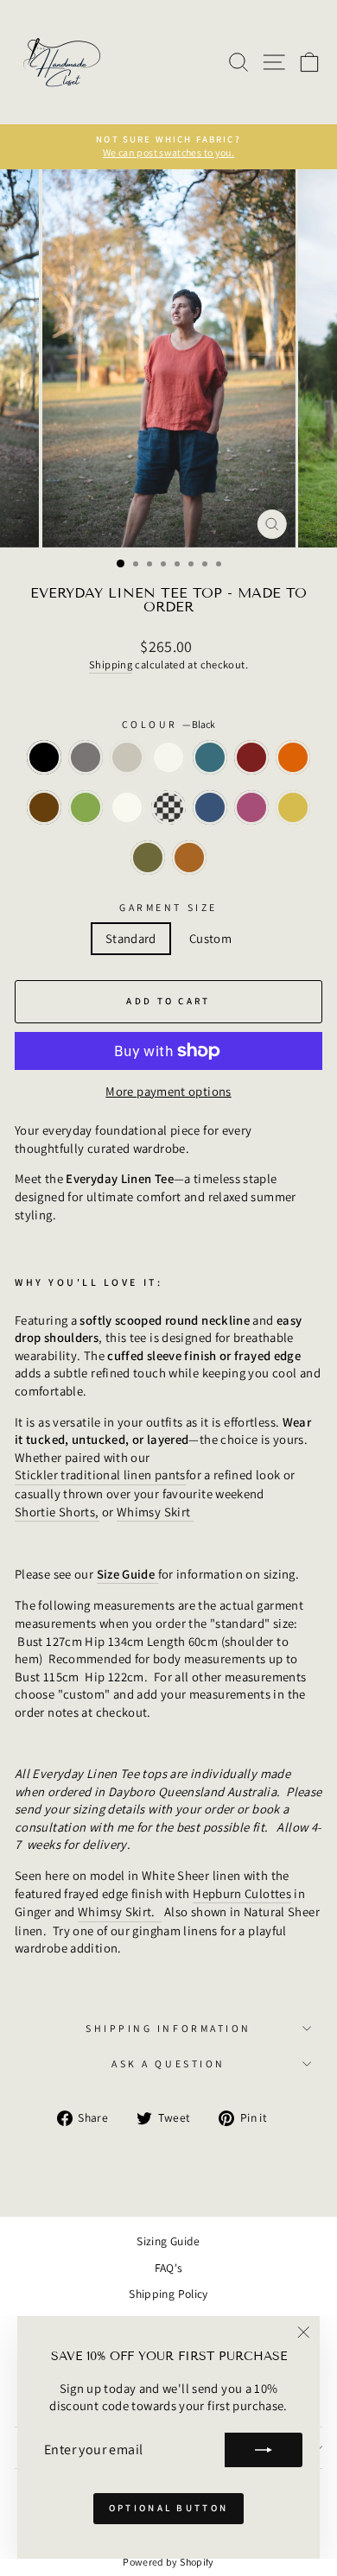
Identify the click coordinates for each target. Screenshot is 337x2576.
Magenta (251, 807)
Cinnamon (189, 858)
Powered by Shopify (168, 2562)
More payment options (168, 1091)
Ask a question (168, 2063)
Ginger (293, 807)
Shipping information (168, 2028)
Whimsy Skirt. (120, 1911)
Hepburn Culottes (242, 1893)
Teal (210, 757)
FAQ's (169, 2268)
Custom (210, 938)
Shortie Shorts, (57, 1512)
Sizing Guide (168, 2241)
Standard (131, 938)
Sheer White (127, 807)
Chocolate (44, 807)
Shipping (111, 665)
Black (44, 757)
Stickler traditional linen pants (100, 1475)
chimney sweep (86, 757)
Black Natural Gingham (168, 807)
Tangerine (293, 757)
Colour (169, 724)
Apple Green (86, 807)
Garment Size (168, 907)
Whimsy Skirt (155, 1512)
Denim (210, 807)
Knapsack (148, 858)
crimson (251, 757)
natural (127, 757)
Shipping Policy (168, 2294)
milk (168, 757)
